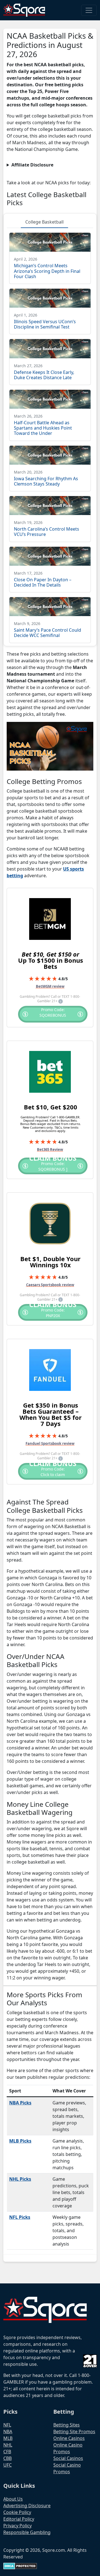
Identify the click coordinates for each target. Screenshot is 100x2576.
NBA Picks (20, 2103)
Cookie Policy (17, 2512)
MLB (8, 2438)
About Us (13, 2499)
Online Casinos (69, 2438)
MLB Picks (20, 2141)
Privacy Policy (17, 2526)
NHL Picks (20, 2179)
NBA (8, 2432)
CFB (7, 2452)
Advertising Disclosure (27, 2506)
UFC (7, 2465)
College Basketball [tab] (44, 222)
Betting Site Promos (74, 2432)
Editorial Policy (19, 2519)
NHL (8, 2445)
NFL (7, 2425)
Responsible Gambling (27, 2532)
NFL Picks (20, 2217)
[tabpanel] (50, 435)
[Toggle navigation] (89, 10)
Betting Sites (67, 2425)
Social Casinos (68, 2458)
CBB (7, 2458)
